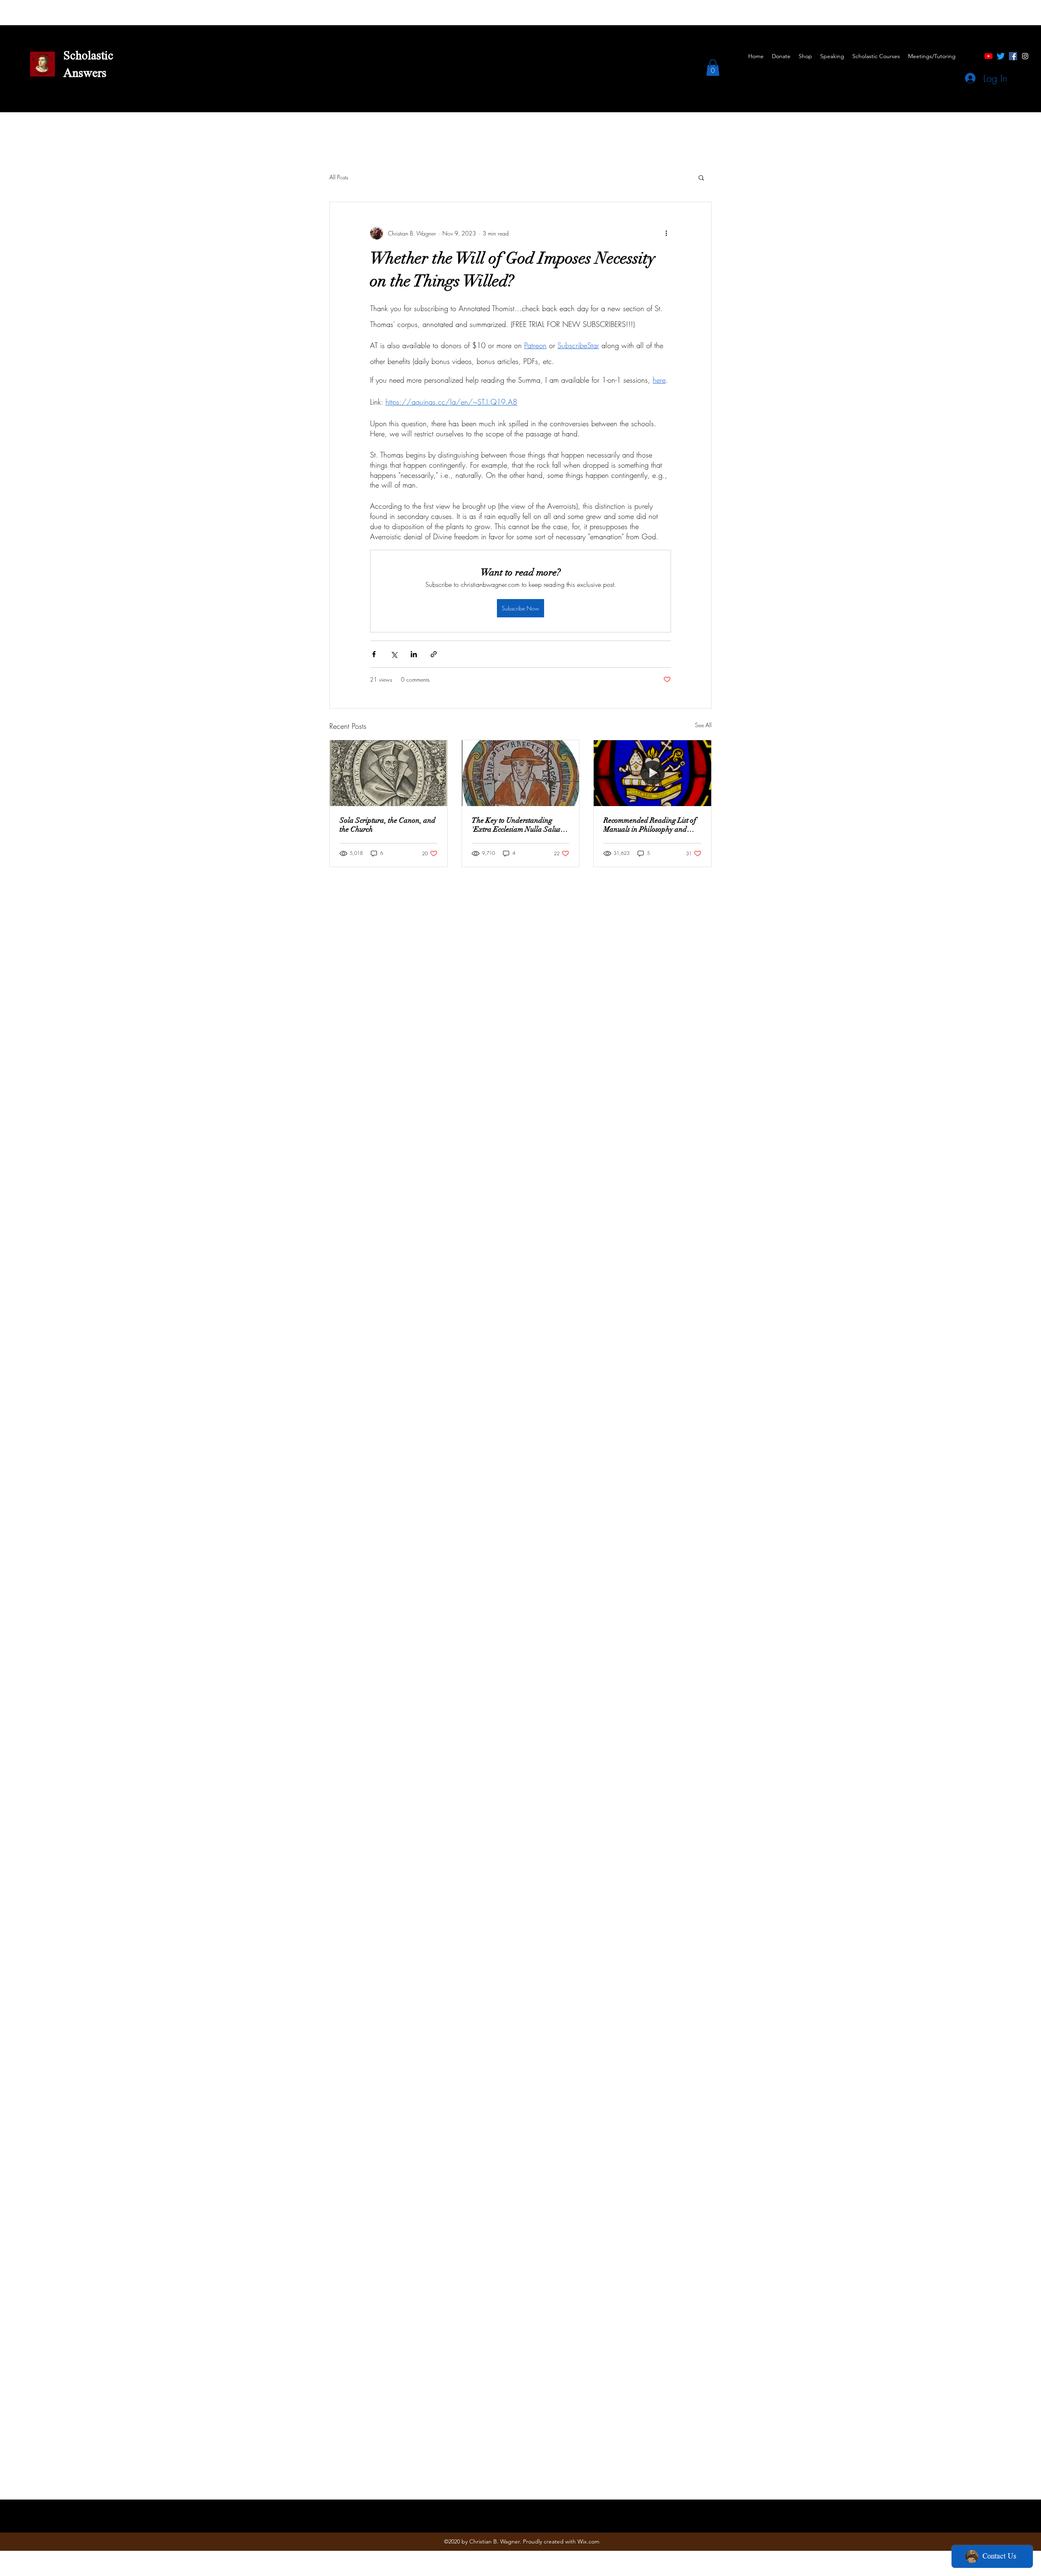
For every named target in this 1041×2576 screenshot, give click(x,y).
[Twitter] (1001, 56)
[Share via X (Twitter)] (394, 654)
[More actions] (666, 233)
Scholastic (88, 57)
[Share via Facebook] (374, 654)
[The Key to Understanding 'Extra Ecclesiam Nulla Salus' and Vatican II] (521, 773)
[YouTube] (989, 56)
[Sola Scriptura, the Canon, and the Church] (389, 773)
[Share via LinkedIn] (414, 654)
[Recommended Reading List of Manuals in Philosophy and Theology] (652, 773)
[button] (713, 68)
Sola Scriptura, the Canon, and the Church (388, 825)
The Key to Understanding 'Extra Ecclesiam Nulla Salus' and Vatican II (517, 825)
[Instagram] (1025, 56)
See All (703, 725)
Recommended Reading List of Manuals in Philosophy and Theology (650, 825)
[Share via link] (434, 654)
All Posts (339, 177)
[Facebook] (1013, 56)
